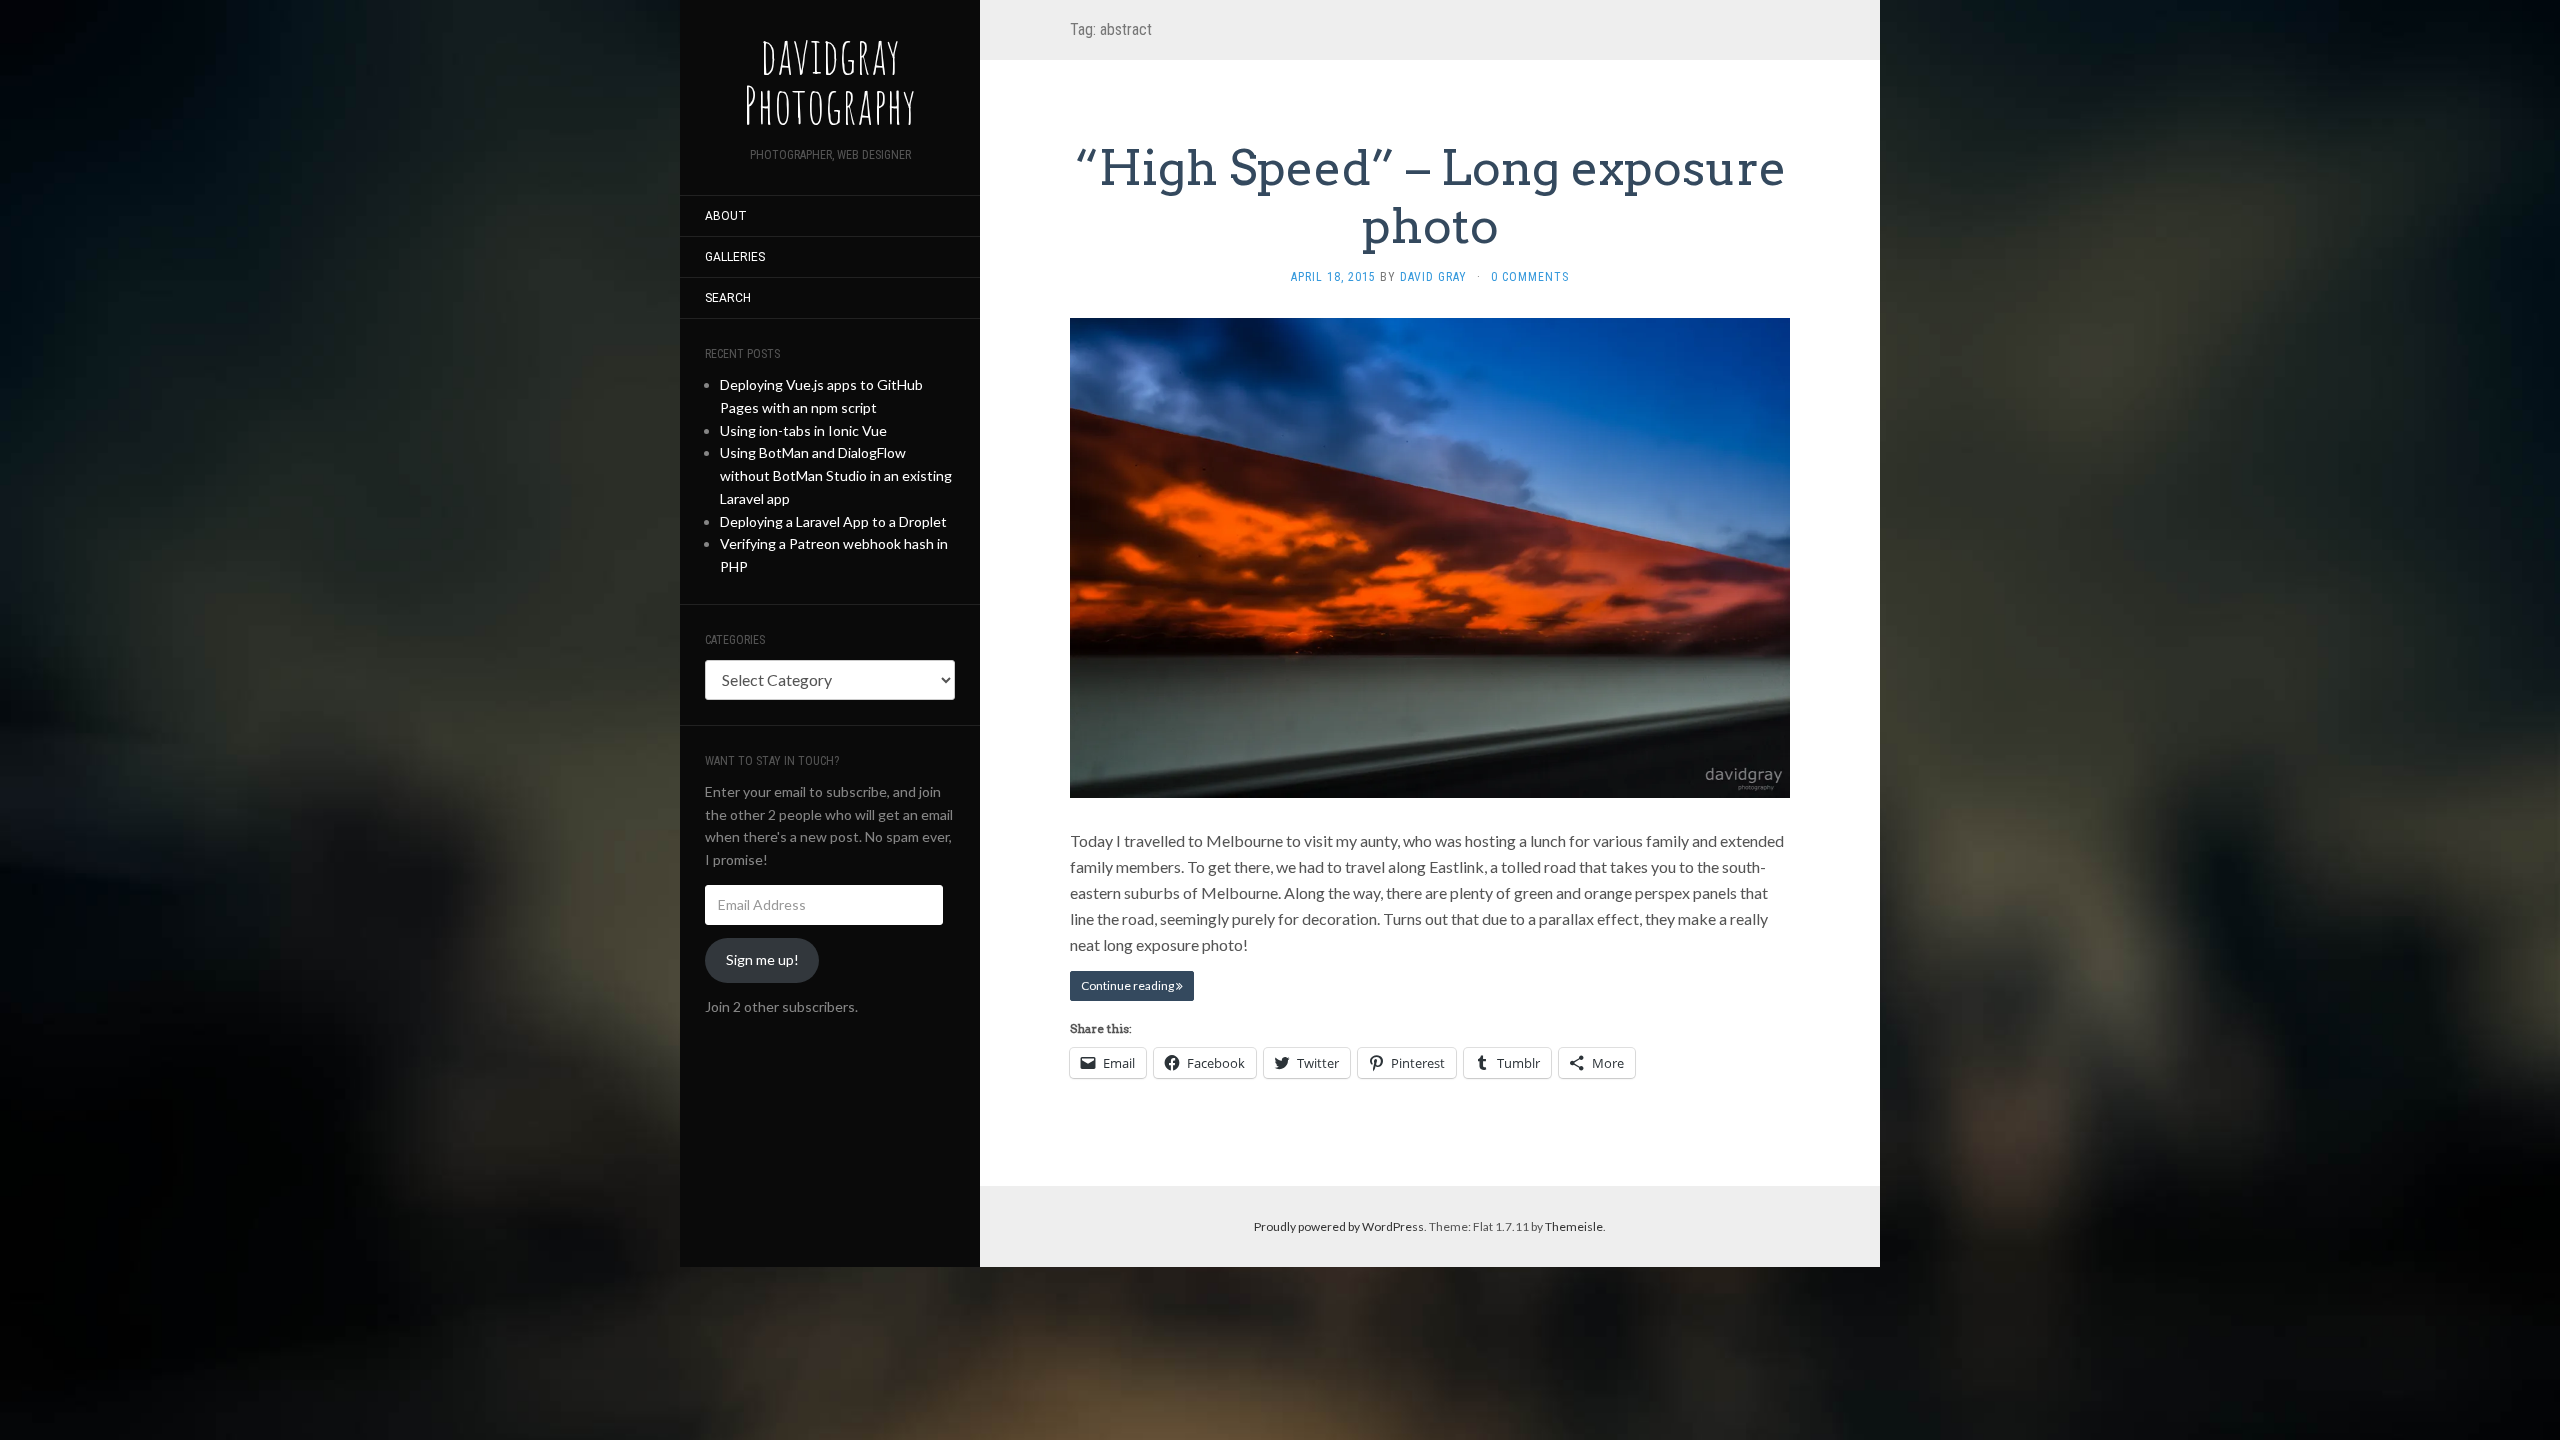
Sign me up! (762, 959)
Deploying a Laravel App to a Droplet (833, 521)
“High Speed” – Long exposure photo (1430, 197)
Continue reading (1128, 985)
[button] (1430, 558)
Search (728, 298)
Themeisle (1574, 1226)
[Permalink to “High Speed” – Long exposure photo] (1430, 555)
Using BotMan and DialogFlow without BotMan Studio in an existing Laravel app (836, 475)
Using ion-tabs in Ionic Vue (803, 430)
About (726, 216)
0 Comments (1530, 277)
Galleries (735, 257)
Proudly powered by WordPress (1339, 1226)
